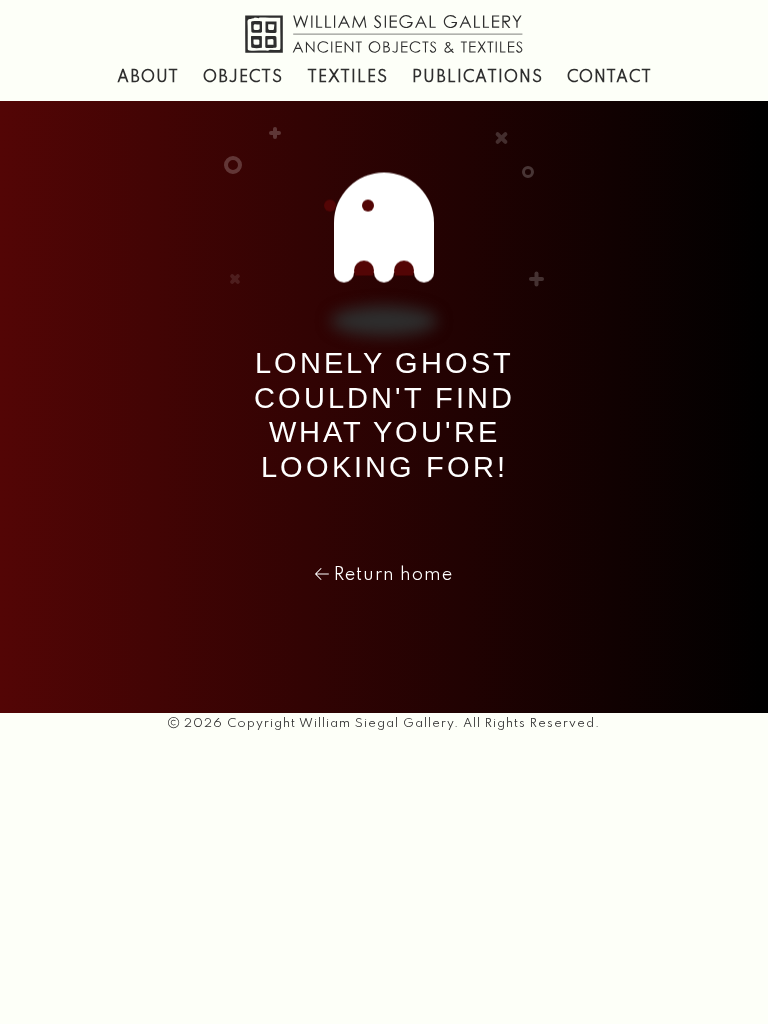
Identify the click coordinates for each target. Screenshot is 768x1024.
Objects (243, 78)
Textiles (347, 78)
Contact (609, 78)
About (148, 78)
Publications (477, 78)
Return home (391, 575)
